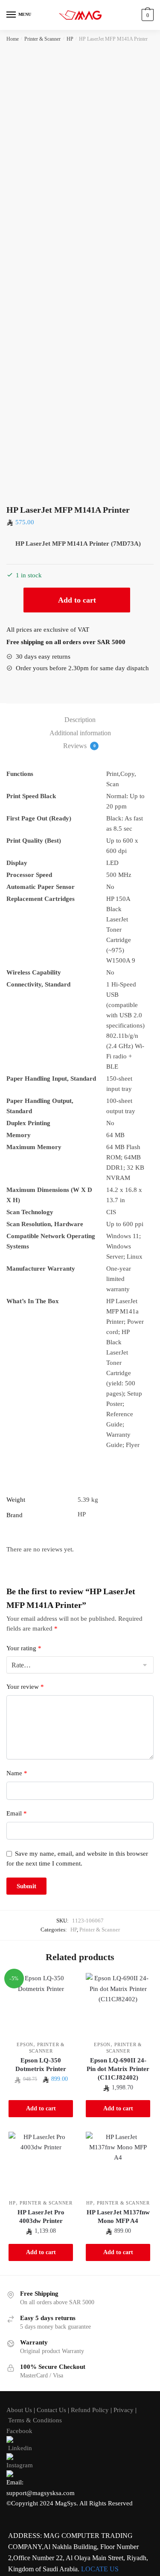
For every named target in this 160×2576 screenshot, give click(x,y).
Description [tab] (80, 720)
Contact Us (51, 2410)
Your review (25, 1687)
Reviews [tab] (79, 746)
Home (13, 39)
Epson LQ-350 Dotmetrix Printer (41, 2065)
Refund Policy (90, 2410)
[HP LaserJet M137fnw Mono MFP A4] (118, 2164)
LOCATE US (100, 2569)
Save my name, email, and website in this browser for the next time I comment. (77, 1858)
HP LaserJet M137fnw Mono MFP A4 (118, 2216)
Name (17, 1773)
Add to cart (77, 600)
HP (70, 39)
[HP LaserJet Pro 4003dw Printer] (41, 2164)
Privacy (124, 2410)
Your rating (24, 1648)
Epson (25, 2044)
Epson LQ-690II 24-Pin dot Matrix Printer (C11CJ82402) (118, 2069)
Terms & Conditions (35, 2420)
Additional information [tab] (80, 733)
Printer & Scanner (42, 39)
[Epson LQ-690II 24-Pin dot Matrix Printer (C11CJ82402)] (118, 2005)
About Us (19, 2410)
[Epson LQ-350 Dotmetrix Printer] (41, 2005)
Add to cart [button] (41, 2108)
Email (17, 1813)
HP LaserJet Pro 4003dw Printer (41, 2216)
